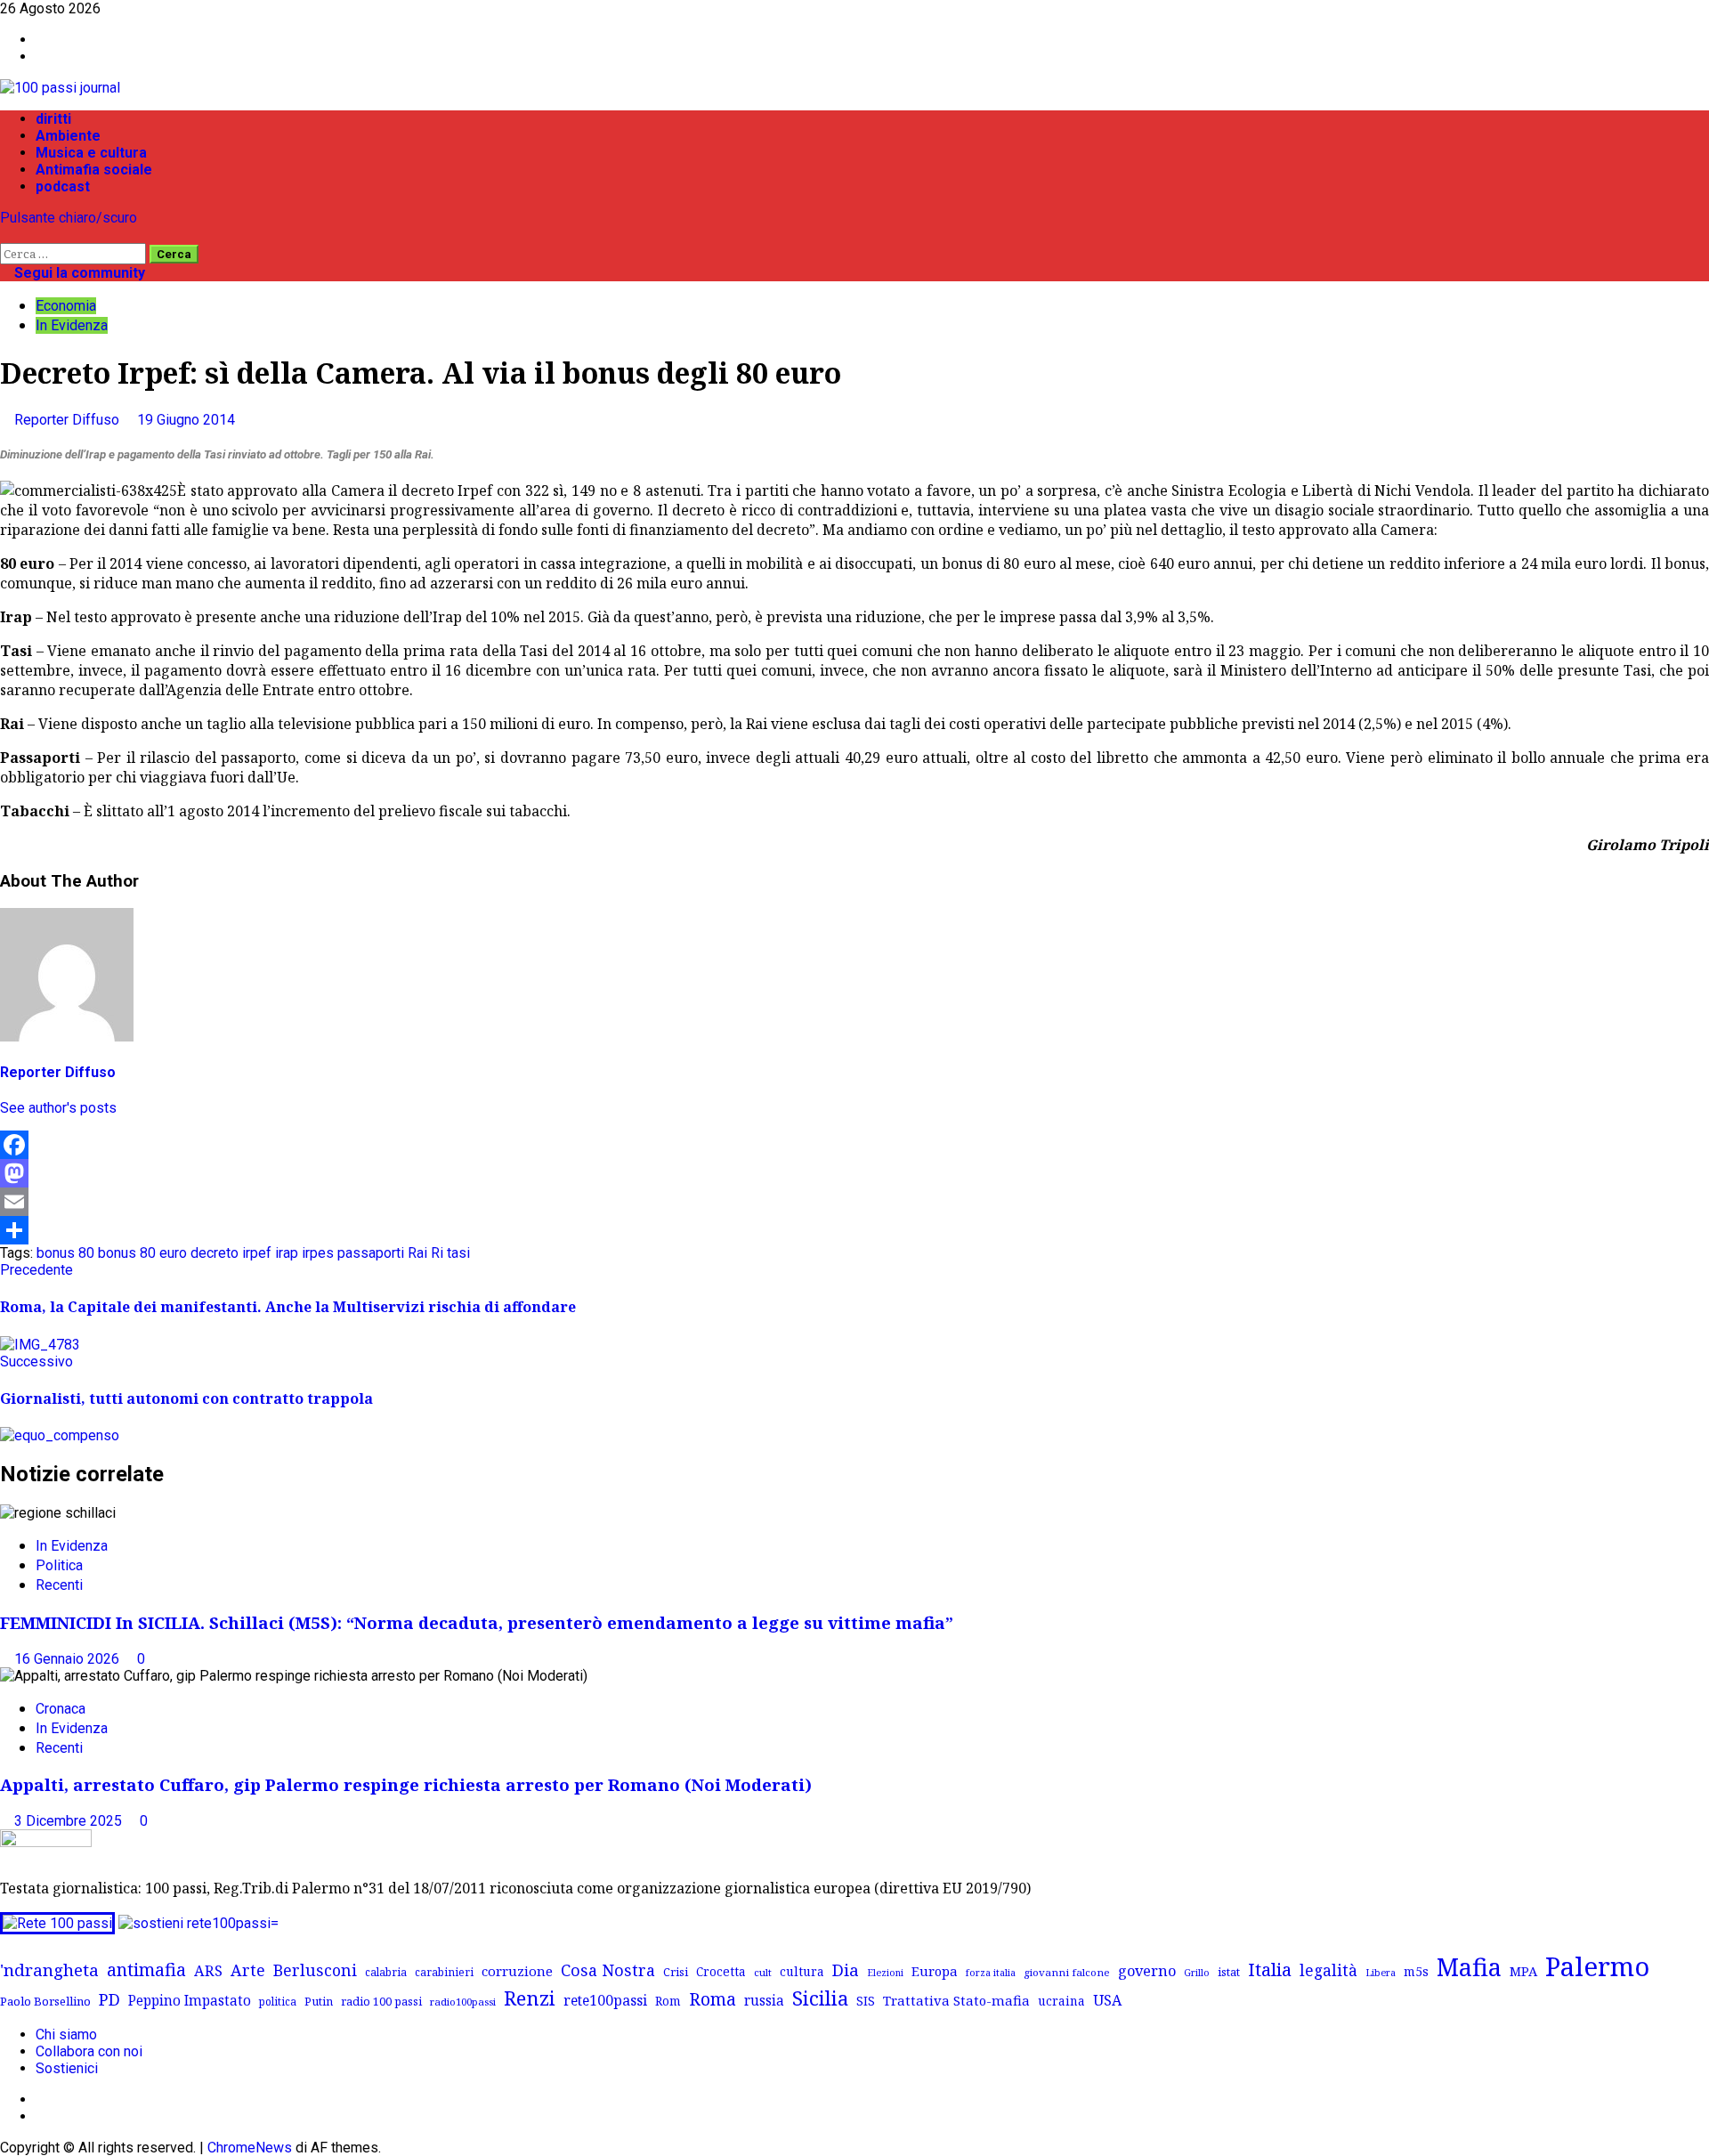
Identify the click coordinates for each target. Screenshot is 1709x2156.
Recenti (59, 1585)
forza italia (991, 1972)
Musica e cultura (91, 153)
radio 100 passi (381, 2001)
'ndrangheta (49, 1970)
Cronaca (61, 1709)
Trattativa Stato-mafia (956, 2000)
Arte (248, 1970)
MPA (1523, 1971)
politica (278, 2001)
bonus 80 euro (142, 1253)
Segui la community (78, 273)
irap (287, 1253)
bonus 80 (65, 1253)
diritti (53, 119)
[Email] (854, 1202)
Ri (437, 1253)
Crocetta (721, 1971)
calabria (386, 1972)
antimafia (146, 1970)
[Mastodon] (854, 1173)
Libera (1381, 1972)
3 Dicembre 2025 (70, 1821)
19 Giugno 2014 (186, 420)
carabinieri (444, 1972)
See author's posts (58, 1108)
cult (763, 1972)
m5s (1416, 1971)
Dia (846, 1970)
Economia (66, 306)
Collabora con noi (89, 2051)
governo (1147, 1971)
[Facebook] (854, 1145)
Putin (319, 2001)
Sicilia (820, 1998)
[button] (5, 235)
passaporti (371, 1253)
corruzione (517, 1971)
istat (1229, 1972)
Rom (668, 2001)
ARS (208, 1971)
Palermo (1597, 1966)
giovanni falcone (1067, 1972)
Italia (1270, 1969)
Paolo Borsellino (45, 2001)
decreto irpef (231, 1253)
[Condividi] (854, 1230)
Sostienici (67, 2068)
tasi (458, 1253)
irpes (318, 1253)
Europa (935, 1971)
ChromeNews (250, 2148)
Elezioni (885, 1973)
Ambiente (68, 136)
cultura (802, 1971)
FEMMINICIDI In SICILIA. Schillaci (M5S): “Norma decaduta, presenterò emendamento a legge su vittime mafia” (477, 1622)
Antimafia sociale (94, 170)
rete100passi (605, 2000)
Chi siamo (66, 2034)
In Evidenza (72, 325)
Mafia (1469, 1967)
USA (1107, 2000)
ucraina (1061, 2001)
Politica (59, 1565)
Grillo (1197, 1973)
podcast (63, 186)
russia (764, 2001)
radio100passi (463, 2002)
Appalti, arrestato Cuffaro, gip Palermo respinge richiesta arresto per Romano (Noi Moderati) (406, 1784)
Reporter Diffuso (69, 420)
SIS (866, 2001)
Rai (417, 1253)
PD (109, 1999)
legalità (1328, 1970)
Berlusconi (315, 1970)
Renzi (530, 1998)
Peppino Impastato (190, 2001)
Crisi (676, 1972)
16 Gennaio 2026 (69, 1659)
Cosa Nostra (608, 1970)
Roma (713, 1999)
